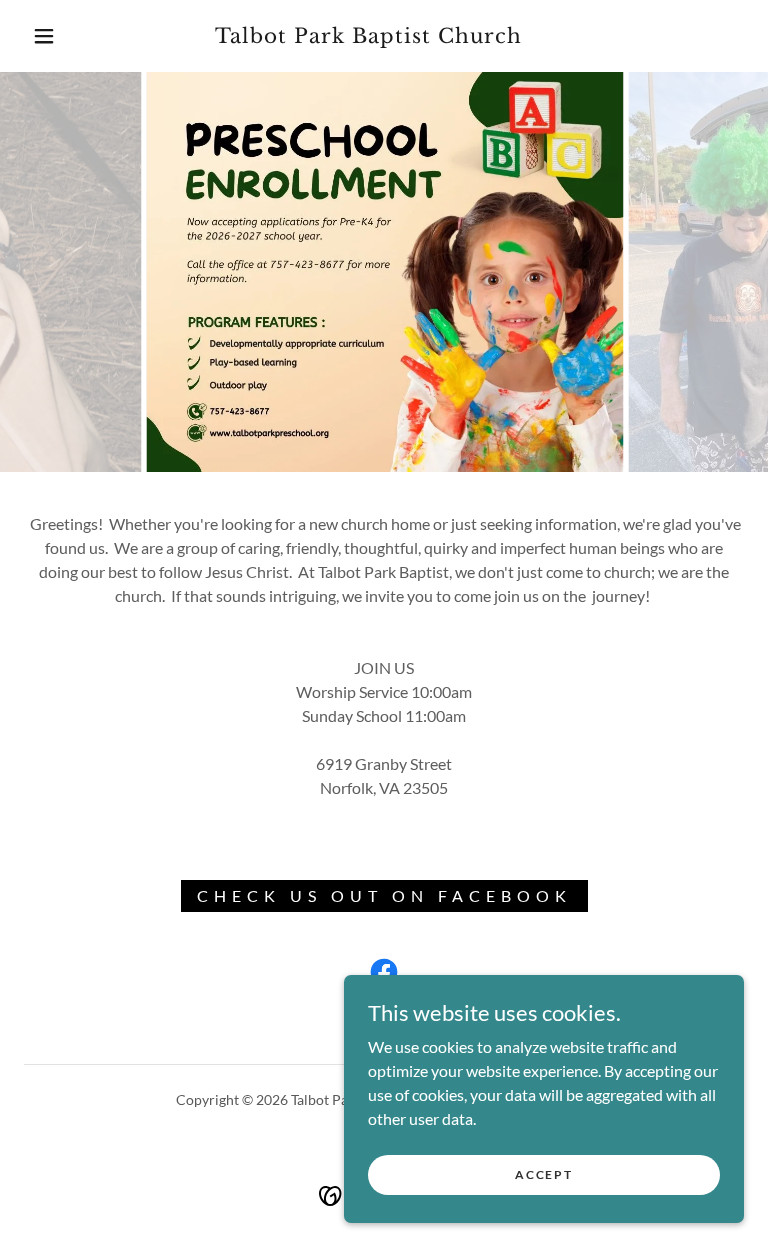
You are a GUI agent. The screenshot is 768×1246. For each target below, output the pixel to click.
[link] (368, 36)
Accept (543, 1174)
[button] (44, 36)
